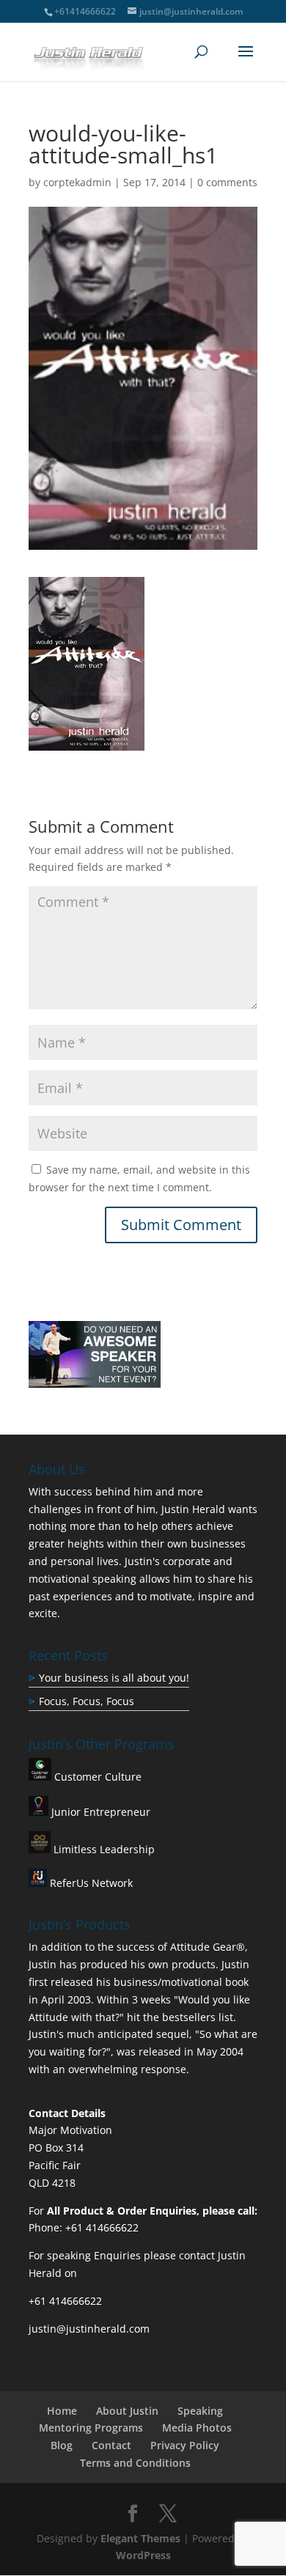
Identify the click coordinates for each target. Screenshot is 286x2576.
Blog (62, 2445)
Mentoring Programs (91, 2428)
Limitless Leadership (103, 1849)
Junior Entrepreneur (99, 1812)
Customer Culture (96, 1777)
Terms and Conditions (135, 2463)
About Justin (127, 2411)
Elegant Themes (140, 2538)
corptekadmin (77, 182)
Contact (111, 2445)
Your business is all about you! (114, 1678)
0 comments (227, 182)
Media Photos (197, 2428)
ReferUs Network (90, 1883)
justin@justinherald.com (89, 2329)
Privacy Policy (185, 2445)
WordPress (143, 2555)
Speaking (200, 2411)
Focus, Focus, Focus (87, 1701)
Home (62, 2411)
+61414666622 (85, 11)
